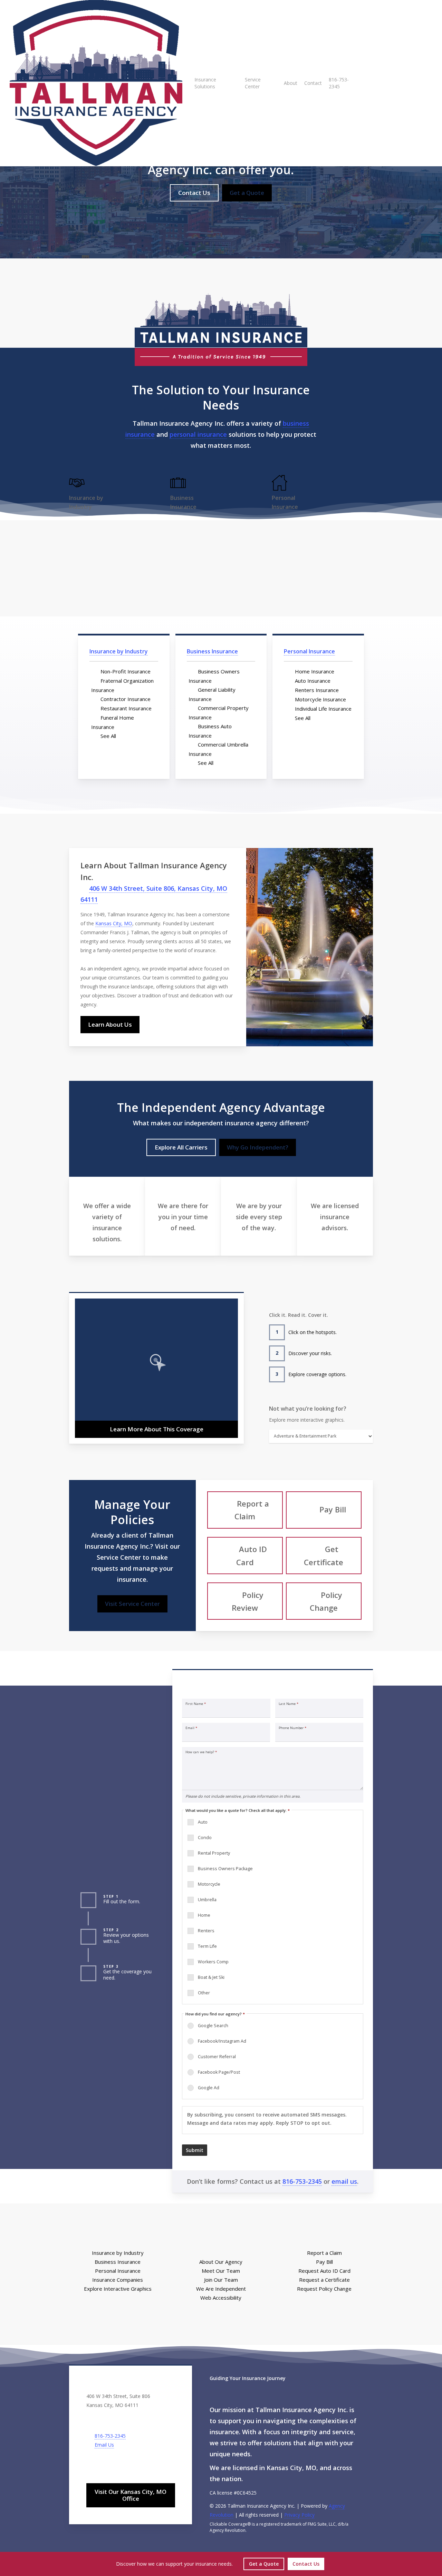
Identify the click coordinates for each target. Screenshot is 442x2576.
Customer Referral (217, 2057)
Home (204, 1915)
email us (344, 2181)
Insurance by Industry (119, 651)
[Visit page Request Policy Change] (324, 1601)
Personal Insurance (309, 651)
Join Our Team (221, 2280)
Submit (195, 2150)
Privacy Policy (299, 2515)
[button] (194, 193)
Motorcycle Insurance (320, 699)
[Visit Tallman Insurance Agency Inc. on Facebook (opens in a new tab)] (93, 2464)
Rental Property (214, 1853)
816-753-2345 (302, 2181)
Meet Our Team (221, 2271)
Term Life (207, 1946)
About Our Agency (221, 2262)
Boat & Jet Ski (211, 1977)
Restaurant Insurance (126, 708)
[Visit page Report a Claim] (245, 1510)
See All (108, 736)
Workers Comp (213, 1962)
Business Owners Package (225, 1869)
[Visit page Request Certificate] (324, 1556)
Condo (205, 1838)
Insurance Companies (118, 2280)
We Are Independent (221, 2289)
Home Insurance (315, 671)
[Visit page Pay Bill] (324, 1510)
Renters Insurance (317, 690)
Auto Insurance (313, 681)
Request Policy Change (324, 2289)
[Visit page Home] (96, 83)
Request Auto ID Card (324, 2271)
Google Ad (209, 2088)
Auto (203, 1822)
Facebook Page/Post (219, 2072)
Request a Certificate (324, 2280)
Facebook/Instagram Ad (222, 2041)
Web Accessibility (221, 2298)
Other (204, 1993)
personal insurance (198, 434)
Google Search (213, 2026)
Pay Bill (324, 2262)
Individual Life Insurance (323, 709)
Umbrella (207, 1900)
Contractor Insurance (126, 699)
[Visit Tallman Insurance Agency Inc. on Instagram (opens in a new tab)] (106, 2464)
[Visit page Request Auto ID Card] (245, 1556)
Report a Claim (324, 2253)
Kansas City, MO (114, 923)
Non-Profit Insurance (126, 671)
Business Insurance (212, 651)
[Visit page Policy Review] (245, 1601)
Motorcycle (209, 1884)
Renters (206, 1931)
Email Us (104, 2445)
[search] (428, 83)
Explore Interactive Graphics (118, 2289)
